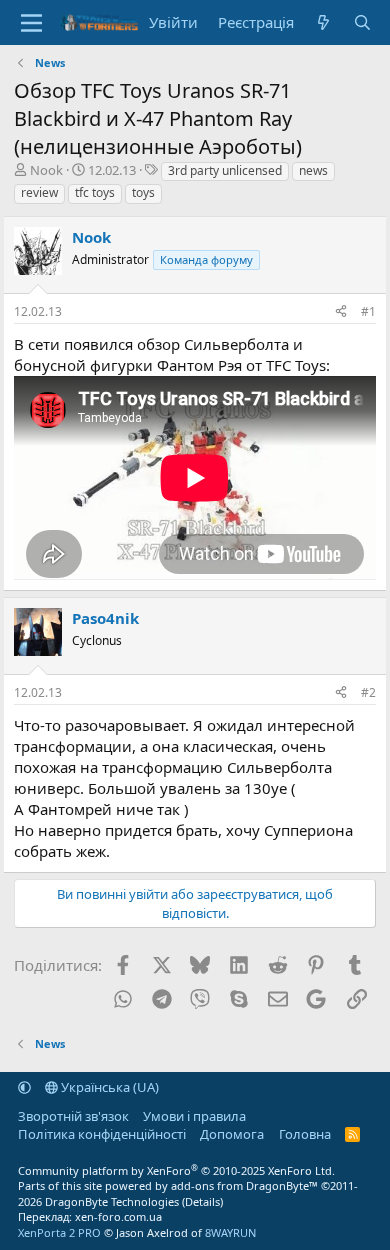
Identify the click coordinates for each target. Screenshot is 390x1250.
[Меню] (31, 23)
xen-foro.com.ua (118, 1216)
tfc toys (95, 192)
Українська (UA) (108, 1087)
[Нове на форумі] (323, 22)
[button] (24, 1087)
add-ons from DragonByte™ (244, 1185)
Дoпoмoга (232, 1134)
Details (202, 1201)
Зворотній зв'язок (73, 1116)
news (313, 170)
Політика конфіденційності (102, 1134)
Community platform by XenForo (176, 1170)
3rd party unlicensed (225, 170)
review (39, 192)
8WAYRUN (230, 1232)
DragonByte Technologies (112, 1201)
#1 (368, 311)
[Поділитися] (341, 312)
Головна (305, 1134)
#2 (368, 692)
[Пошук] (362, 22)
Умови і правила (194, 1116)
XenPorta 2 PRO (59, 1232)
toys (143, 192)
